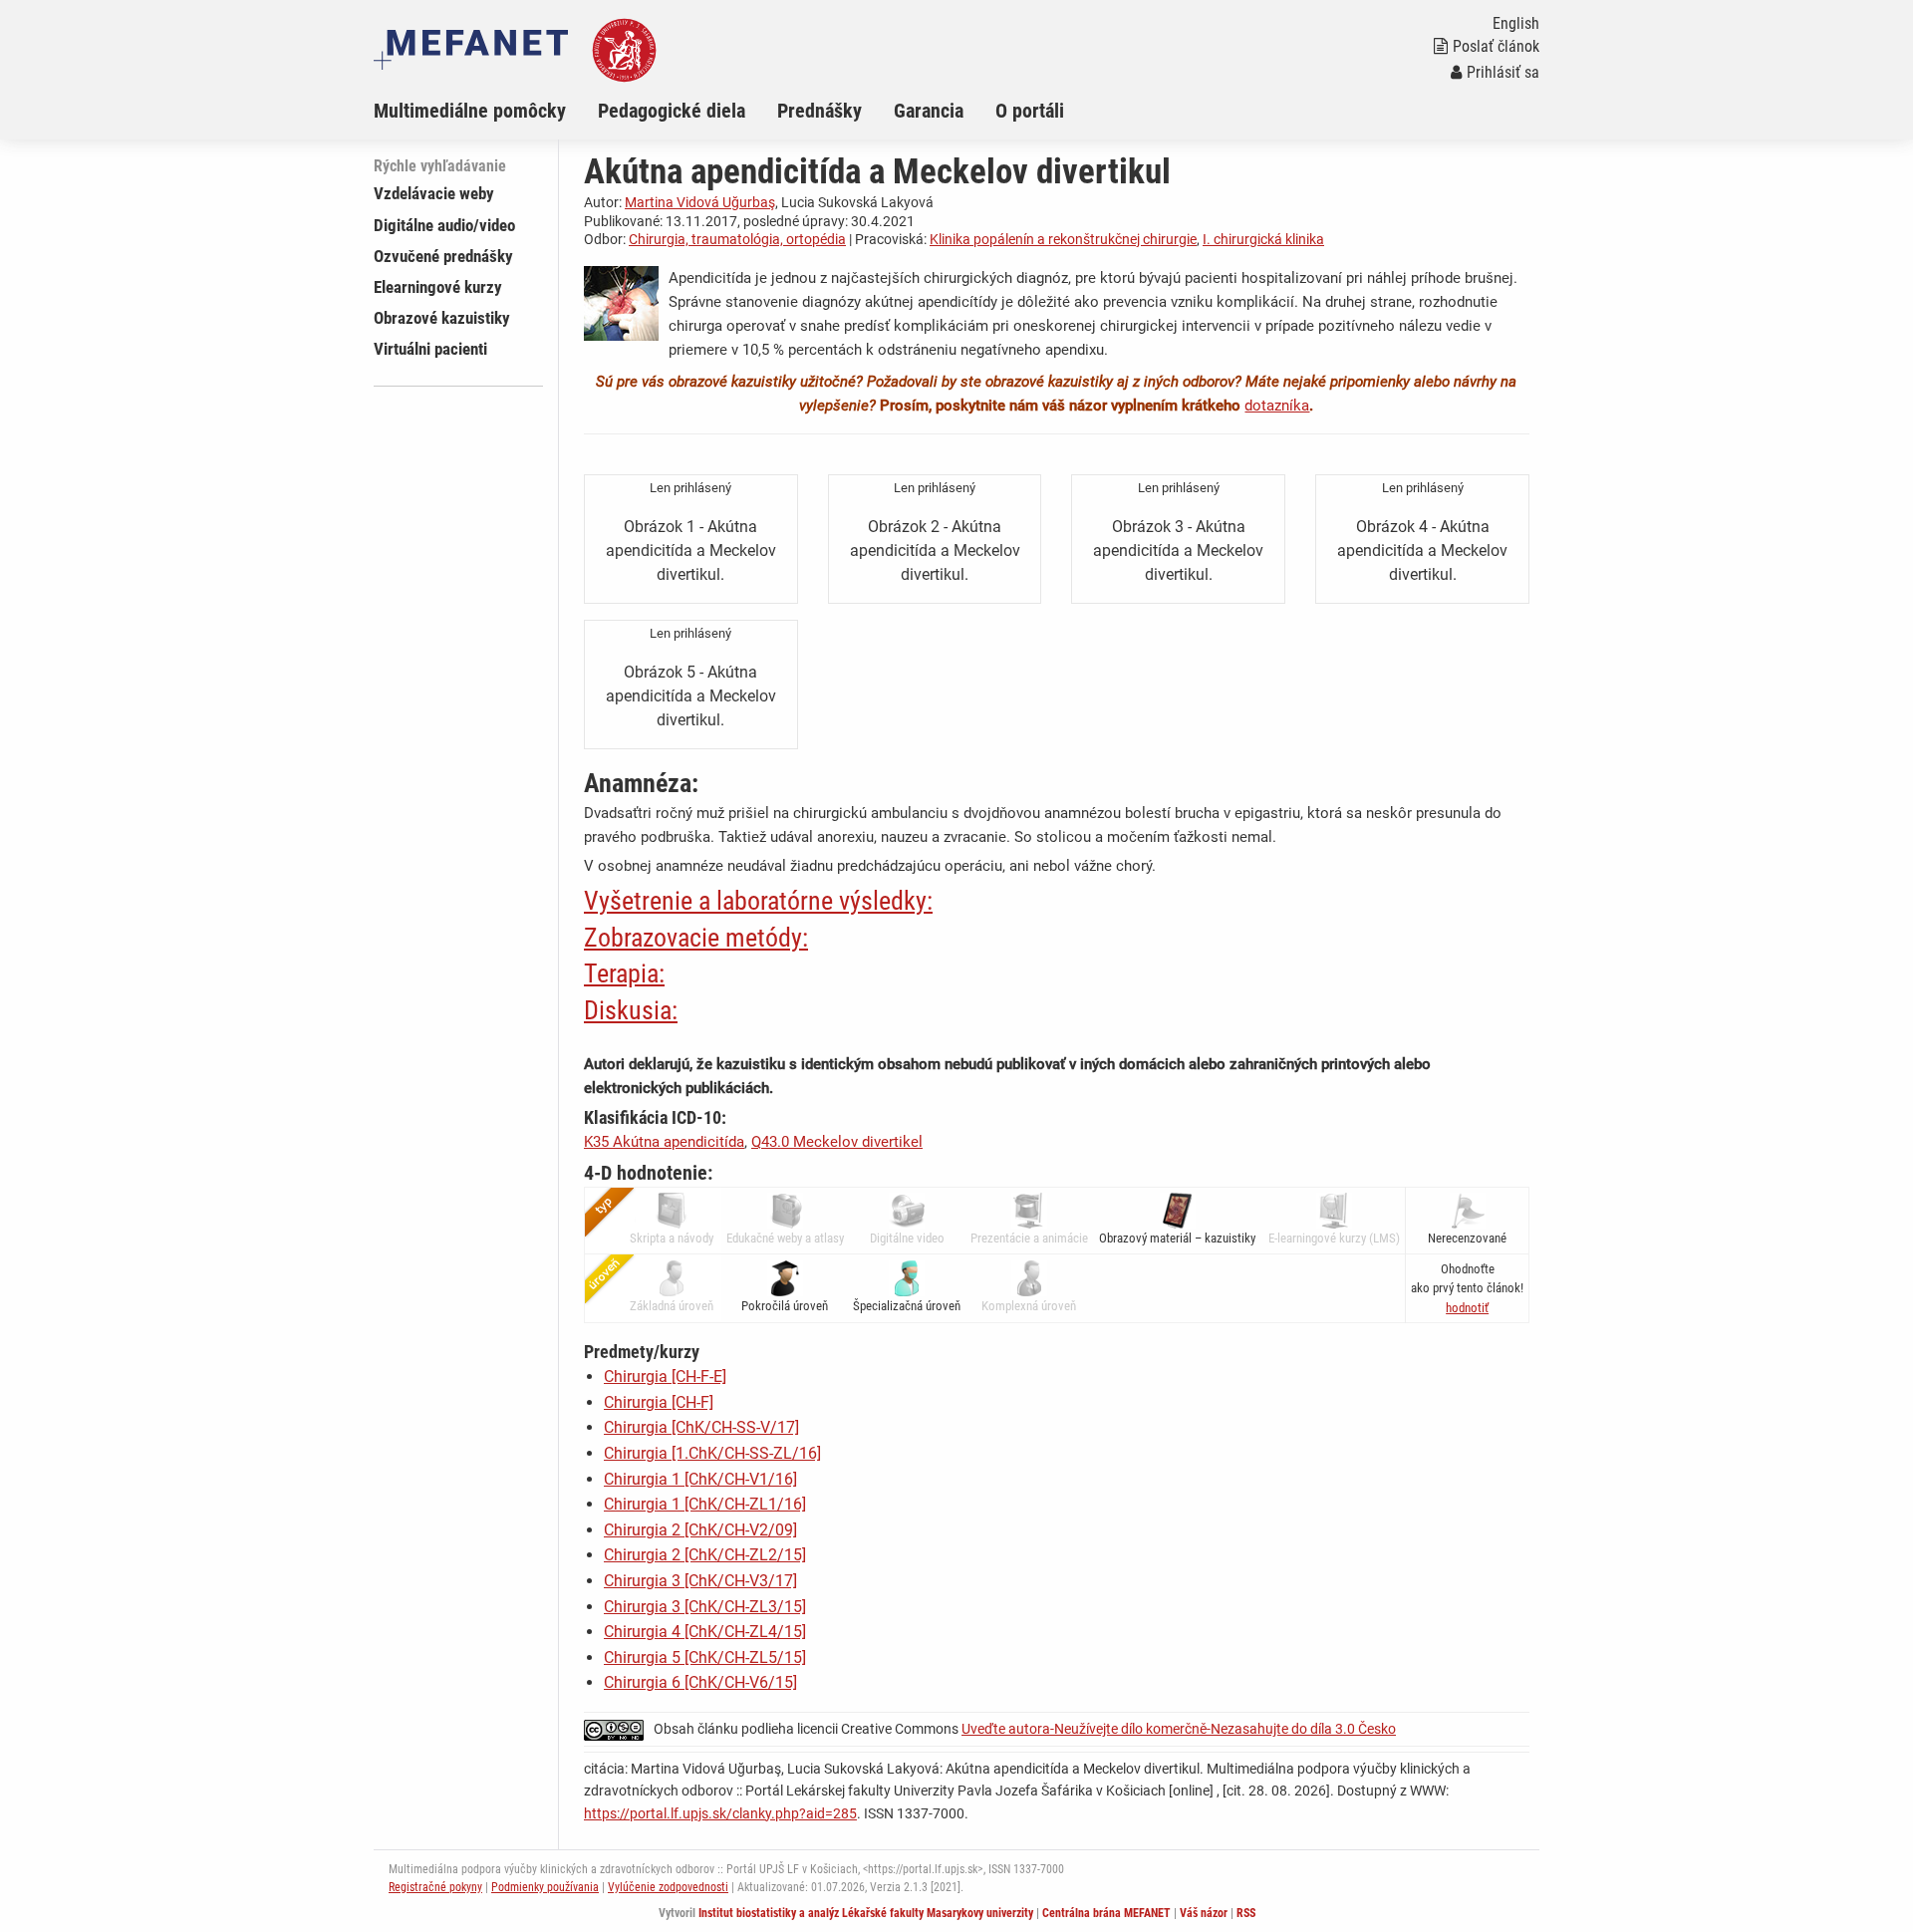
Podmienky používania (545, 1887)
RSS (1246, 1913)
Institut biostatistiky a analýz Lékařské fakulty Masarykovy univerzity (866, 1913)
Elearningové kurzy (438, 287)
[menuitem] (486, 111)
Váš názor (1204, 1913)
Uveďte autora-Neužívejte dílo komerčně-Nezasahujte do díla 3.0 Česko (1179, 1729)
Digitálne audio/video (444, 225)
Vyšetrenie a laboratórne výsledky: (758, 901)
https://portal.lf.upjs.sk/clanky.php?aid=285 (720, 1813)
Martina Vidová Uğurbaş (700, 202)
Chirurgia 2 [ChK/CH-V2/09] (700, 1530)
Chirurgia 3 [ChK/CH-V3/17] (700, 1581)
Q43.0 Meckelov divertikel (837, 1142)
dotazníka (1277, 406)
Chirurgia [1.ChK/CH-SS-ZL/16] (712, 1453)
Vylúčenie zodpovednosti (668, 1887)
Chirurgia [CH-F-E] (665, 1377)
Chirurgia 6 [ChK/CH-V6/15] (700, 1682)
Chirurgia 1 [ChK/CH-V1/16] (700, 1479)
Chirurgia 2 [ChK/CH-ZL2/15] (705, 1555)
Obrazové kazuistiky (442, 318)
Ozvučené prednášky (443, 256)
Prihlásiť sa (1503, 72)
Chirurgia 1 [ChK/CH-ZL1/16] (705, 1504)
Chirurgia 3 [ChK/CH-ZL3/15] (705, 1607)
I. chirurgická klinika (1263, 239)
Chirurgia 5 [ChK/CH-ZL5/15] (705, 1657)
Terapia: (624, 973)
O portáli (1030, 111)
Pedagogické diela (672, 111)
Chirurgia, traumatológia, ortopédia (737, 239)
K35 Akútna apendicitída (664, 1142)
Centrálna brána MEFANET (1106, 1913)
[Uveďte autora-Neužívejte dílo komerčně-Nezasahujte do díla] (619, 1729)
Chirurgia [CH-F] (659, 1402)
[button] (1467, 1308)
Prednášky (820, 111)
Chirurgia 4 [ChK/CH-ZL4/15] (705, 1632)
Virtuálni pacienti (430, 349)
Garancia (929, 111)
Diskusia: (631, 1010)
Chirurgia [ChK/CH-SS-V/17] (701, 1427)
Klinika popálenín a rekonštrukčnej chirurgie (1063, 239)
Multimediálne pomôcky (470, 111)
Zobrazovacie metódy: (696, 938)
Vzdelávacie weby (434, 193)
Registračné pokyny (435, 1887)
